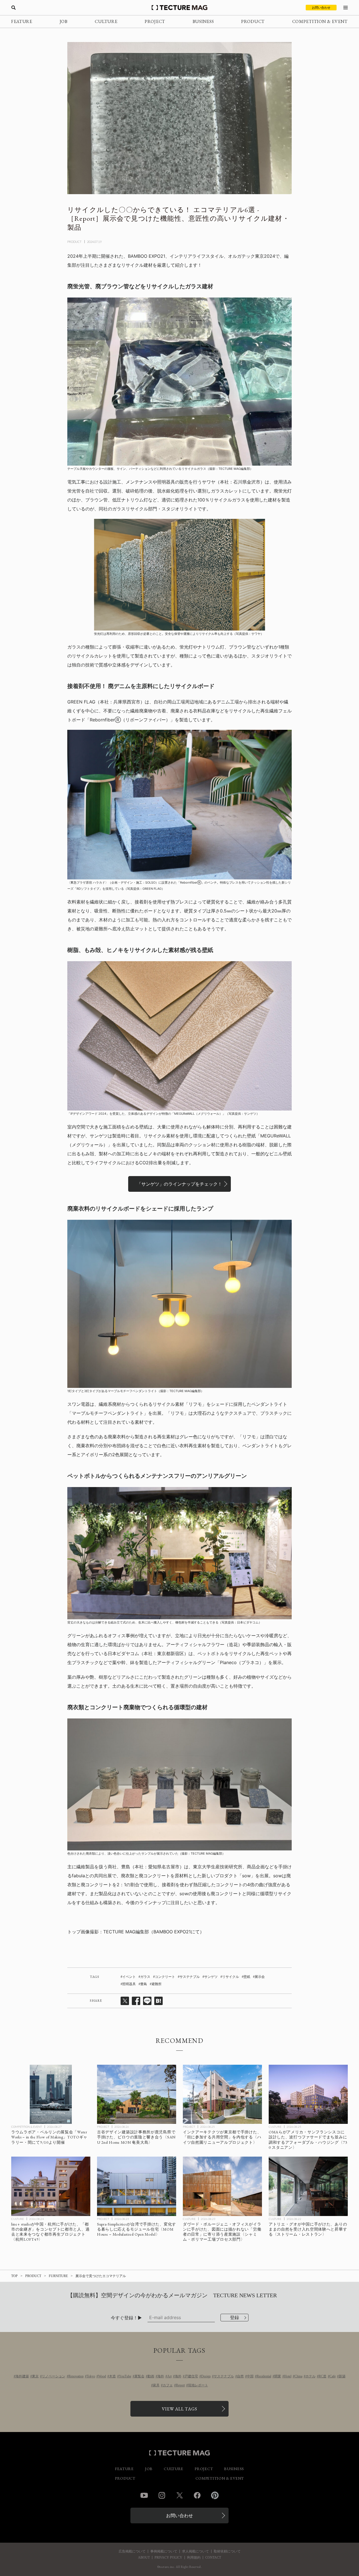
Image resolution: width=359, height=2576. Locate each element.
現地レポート (198, 2385)
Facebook (197, 2495)
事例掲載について (164, 2551)
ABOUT (144, 2558)
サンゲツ (211, 1977)
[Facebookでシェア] (136, 2001)
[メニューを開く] (346, 8)
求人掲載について (195, 2551)
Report (180, 2385)
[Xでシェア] (125, 2001)
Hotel (288, 2376)
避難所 (157, 1984)
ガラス (145, 1977)
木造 (112, 2376)
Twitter (179, 2495)
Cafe (333, 2376)
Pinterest (215, 2495)
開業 (278, 2376)
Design (206, 2376)
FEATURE (22, 21)
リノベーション (54, 2376)
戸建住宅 (191, 2376)
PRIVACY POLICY (168, 2558)
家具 (156, 2385)
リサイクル (231, 1977)
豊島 (144, 1984)
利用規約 (194, 2558)
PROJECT (155, 21)
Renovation (76, 2376)
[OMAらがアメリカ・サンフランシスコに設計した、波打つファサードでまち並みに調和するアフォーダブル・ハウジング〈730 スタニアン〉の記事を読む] (308, 2094)
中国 (250, 2376)
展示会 (260, 1977)
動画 (151, 2376)
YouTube (125, 2376)
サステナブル (190, 1977)
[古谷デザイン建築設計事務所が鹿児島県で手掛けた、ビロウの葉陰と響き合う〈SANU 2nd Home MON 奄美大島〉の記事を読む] (137, 2094)
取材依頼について (227, 2551)
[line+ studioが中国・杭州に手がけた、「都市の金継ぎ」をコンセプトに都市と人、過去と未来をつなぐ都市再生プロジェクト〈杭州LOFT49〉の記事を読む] (51, 2186)
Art (169, 2376)
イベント (129, 1977)
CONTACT (213, 2558)
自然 (240, 2376)
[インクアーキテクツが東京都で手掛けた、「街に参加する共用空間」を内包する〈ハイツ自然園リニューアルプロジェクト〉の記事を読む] (222, 2094)
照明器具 (129, 1984)
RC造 (323, 2376)
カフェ (168, 2385)
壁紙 (247, 1977)
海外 (161, 2376)
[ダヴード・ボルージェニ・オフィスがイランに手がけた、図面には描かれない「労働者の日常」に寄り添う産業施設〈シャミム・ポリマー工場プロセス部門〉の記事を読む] (222, 2186)
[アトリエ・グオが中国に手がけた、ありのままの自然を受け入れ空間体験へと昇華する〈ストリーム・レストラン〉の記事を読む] (308, 2186)
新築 (342, 2376)
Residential (264, 2376)
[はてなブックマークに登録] (158, 2001)
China (298, 2376)
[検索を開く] (13, 8)
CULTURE (106, 21)
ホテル (310, 2376)
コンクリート (165, 1977)
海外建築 (22, 2376)
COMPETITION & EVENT (320, 21)
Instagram (162, 2495)
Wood (102, 2376)
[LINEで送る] (147, 2001)
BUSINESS (203, 21)
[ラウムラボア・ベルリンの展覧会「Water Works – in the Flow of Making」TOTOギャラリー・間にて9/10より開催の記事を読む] (51, 2094)
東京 (35, 2376)
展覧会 (139, 2376)
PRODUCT (253, 21)
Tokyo (91, 2376)
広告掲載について (132, 2551)
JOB (64, 21)
